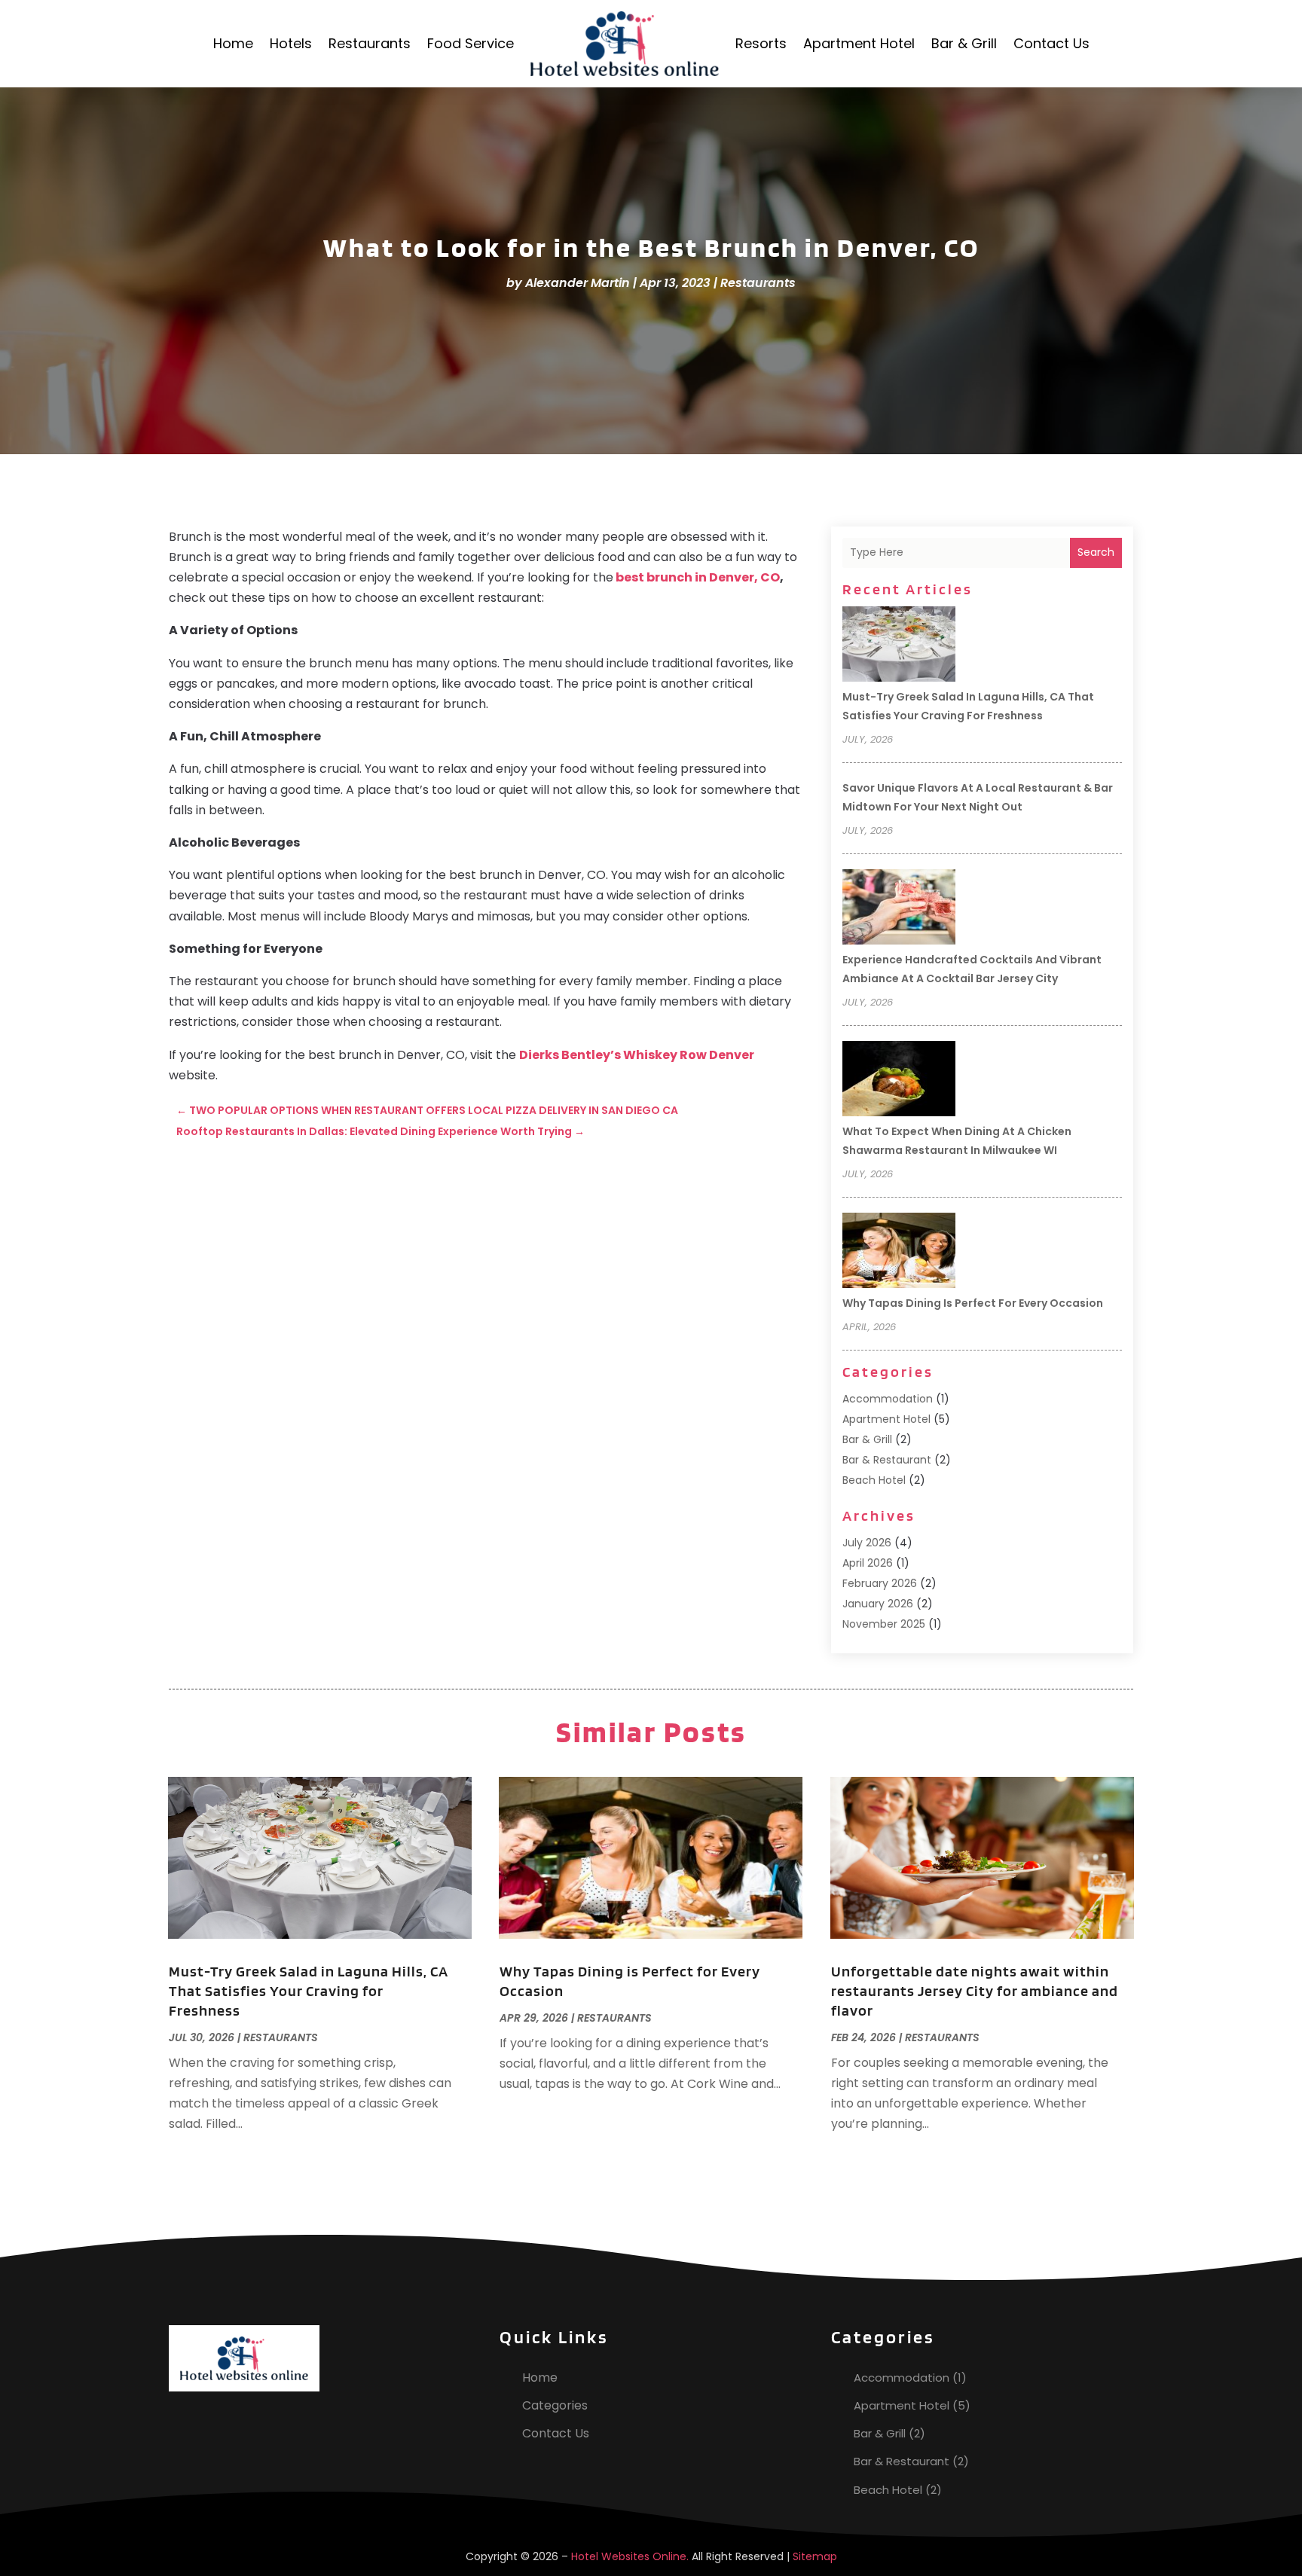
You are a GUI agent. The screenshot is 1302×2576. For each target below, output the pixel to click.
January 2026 (878, 1604)
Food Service (471, 43)
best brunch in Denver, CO (698, 577)
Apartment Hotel (859, 43)
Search (1096, 552)
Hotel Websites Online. (630, 2556)
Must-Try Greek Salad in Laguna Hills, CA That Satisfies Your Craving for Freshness (309, 1991)
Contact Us (1051, 43)
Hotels (291, 43)
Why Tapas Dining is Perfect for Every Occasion (973, 1303)
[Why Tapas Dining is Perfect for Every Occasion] (899, 1253)
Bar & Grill (964, 43)
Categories (555, 2405)
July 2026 (867, 1543)
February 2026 (880, 1583)
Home (233, 43)
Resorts (761, 43)
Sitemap (815, 2556)
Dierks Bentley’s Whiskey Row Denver (637, 1055)
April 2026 (868, 1563)
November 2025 (884, 1624)
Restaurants (370, 43)
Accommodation (888, 1399)
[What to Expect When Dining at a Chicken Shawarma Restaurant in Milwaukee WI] (899, 1081)
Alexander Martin (578, 283)
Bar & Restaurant (887, 1460)
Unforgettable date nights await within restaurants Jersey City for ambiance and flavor (975, 1991)
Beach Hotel (874, 1480)
